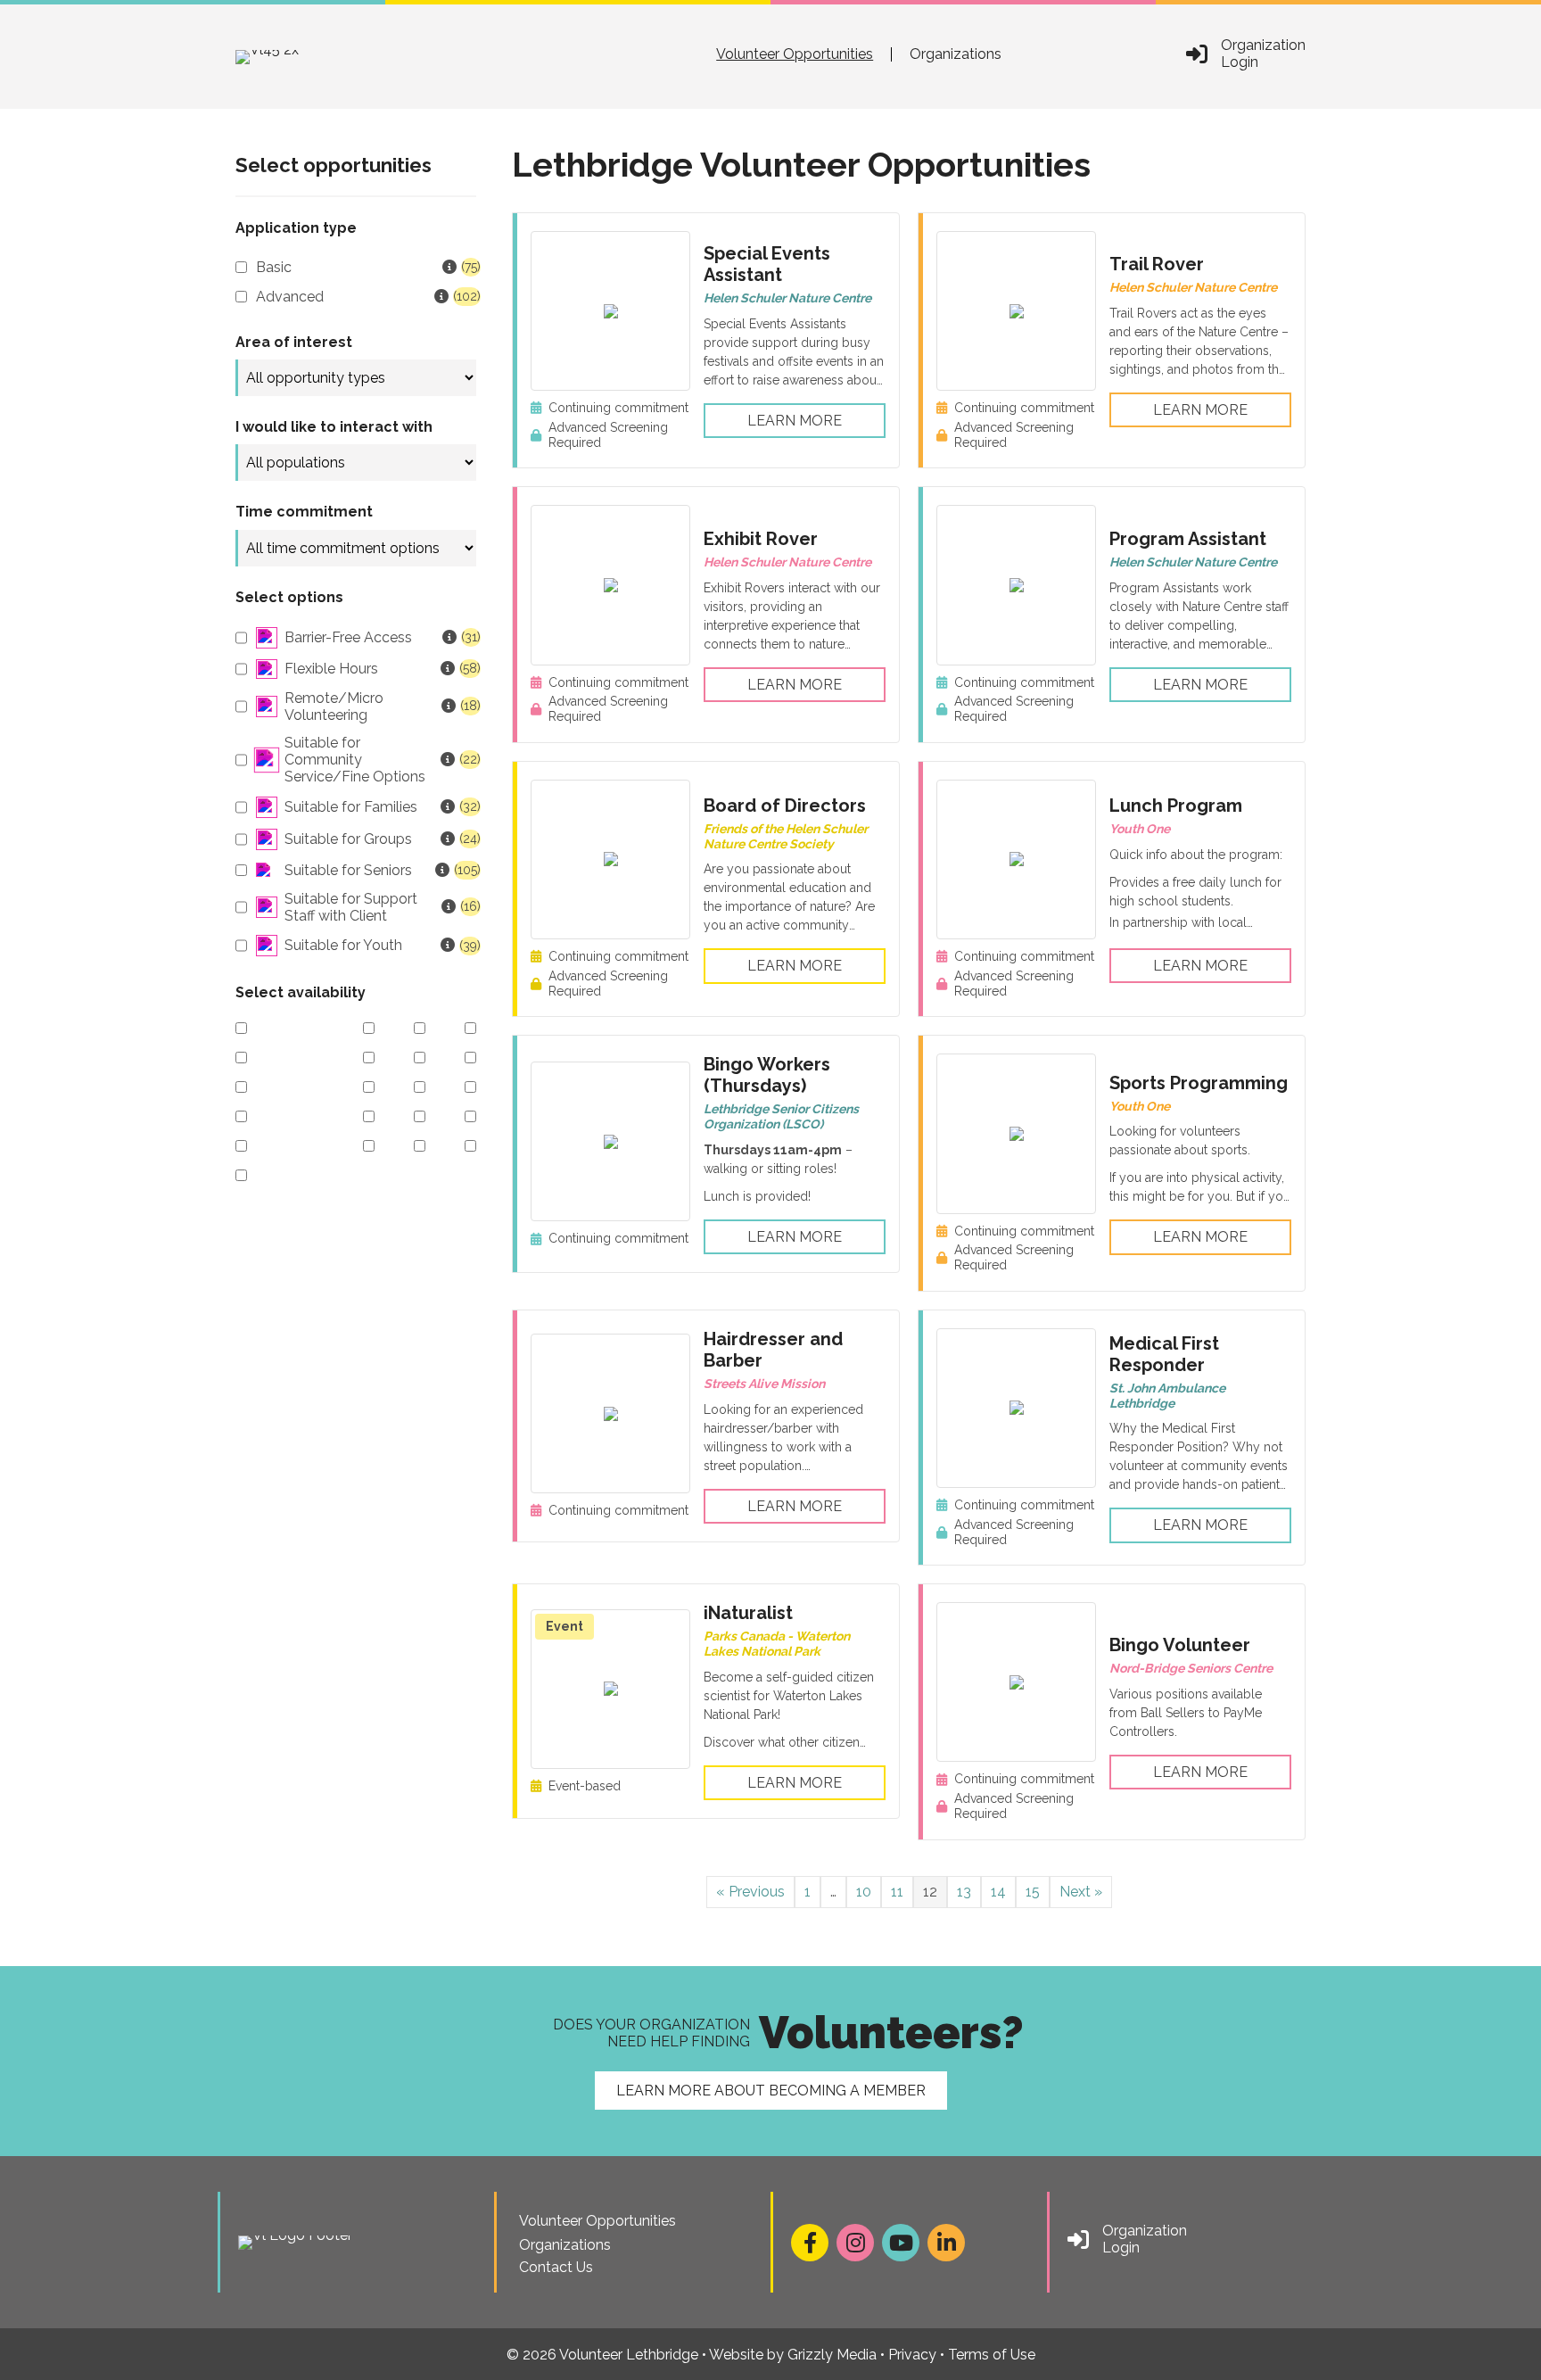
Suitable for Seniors (380, 870)
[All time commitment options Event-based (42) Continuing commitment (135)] (356, 548)
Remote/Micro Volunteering (380, 707)
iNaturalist (748, 1613)
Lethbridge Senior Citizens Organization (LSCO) (781, 1116)
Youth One (1140, 829)
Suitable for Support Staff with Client (380, 907)
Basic (366, 267)
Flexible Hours (380, 669)
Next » (1081, 1892)
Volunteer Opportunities (795, 54)
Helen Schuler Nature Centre (787, 298)
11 (897, 1892)
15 (1033, 1892)
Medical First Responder (1164, 1354)
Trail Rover (1157, 264)
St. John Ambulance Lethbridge (1167, 1396)
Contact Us (556, 2267)
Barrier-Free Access (380, 637)
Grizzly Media (832, 2355)
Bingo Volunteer (1180, 1645)
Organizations (956, 54)
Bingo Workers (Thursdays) (767, 1075)
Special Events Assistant (767, 264)
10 (864, 1892)
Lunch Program (1176, 806)
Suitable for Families (380, 807)
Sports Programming (1199, 1083)
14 (998, 1892)
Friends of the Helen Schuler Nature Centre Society (786, 836)
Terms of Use (992, 2355)
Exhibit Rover (761, 539)
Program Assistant (1188, 539)
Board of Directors (785, 806)
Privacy (912, 2355)
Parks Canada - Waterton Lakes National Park (777, 1644)
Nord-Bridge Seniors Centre (1191, 1668)
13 (964, 1892)
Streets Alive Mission (764, 1384)
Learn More (795, 421)
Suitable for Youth (380, 945)
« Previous (750, 1892)
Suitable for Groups (380, 839)
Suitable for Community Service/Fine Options (380, 760)
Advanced (366, 297)
